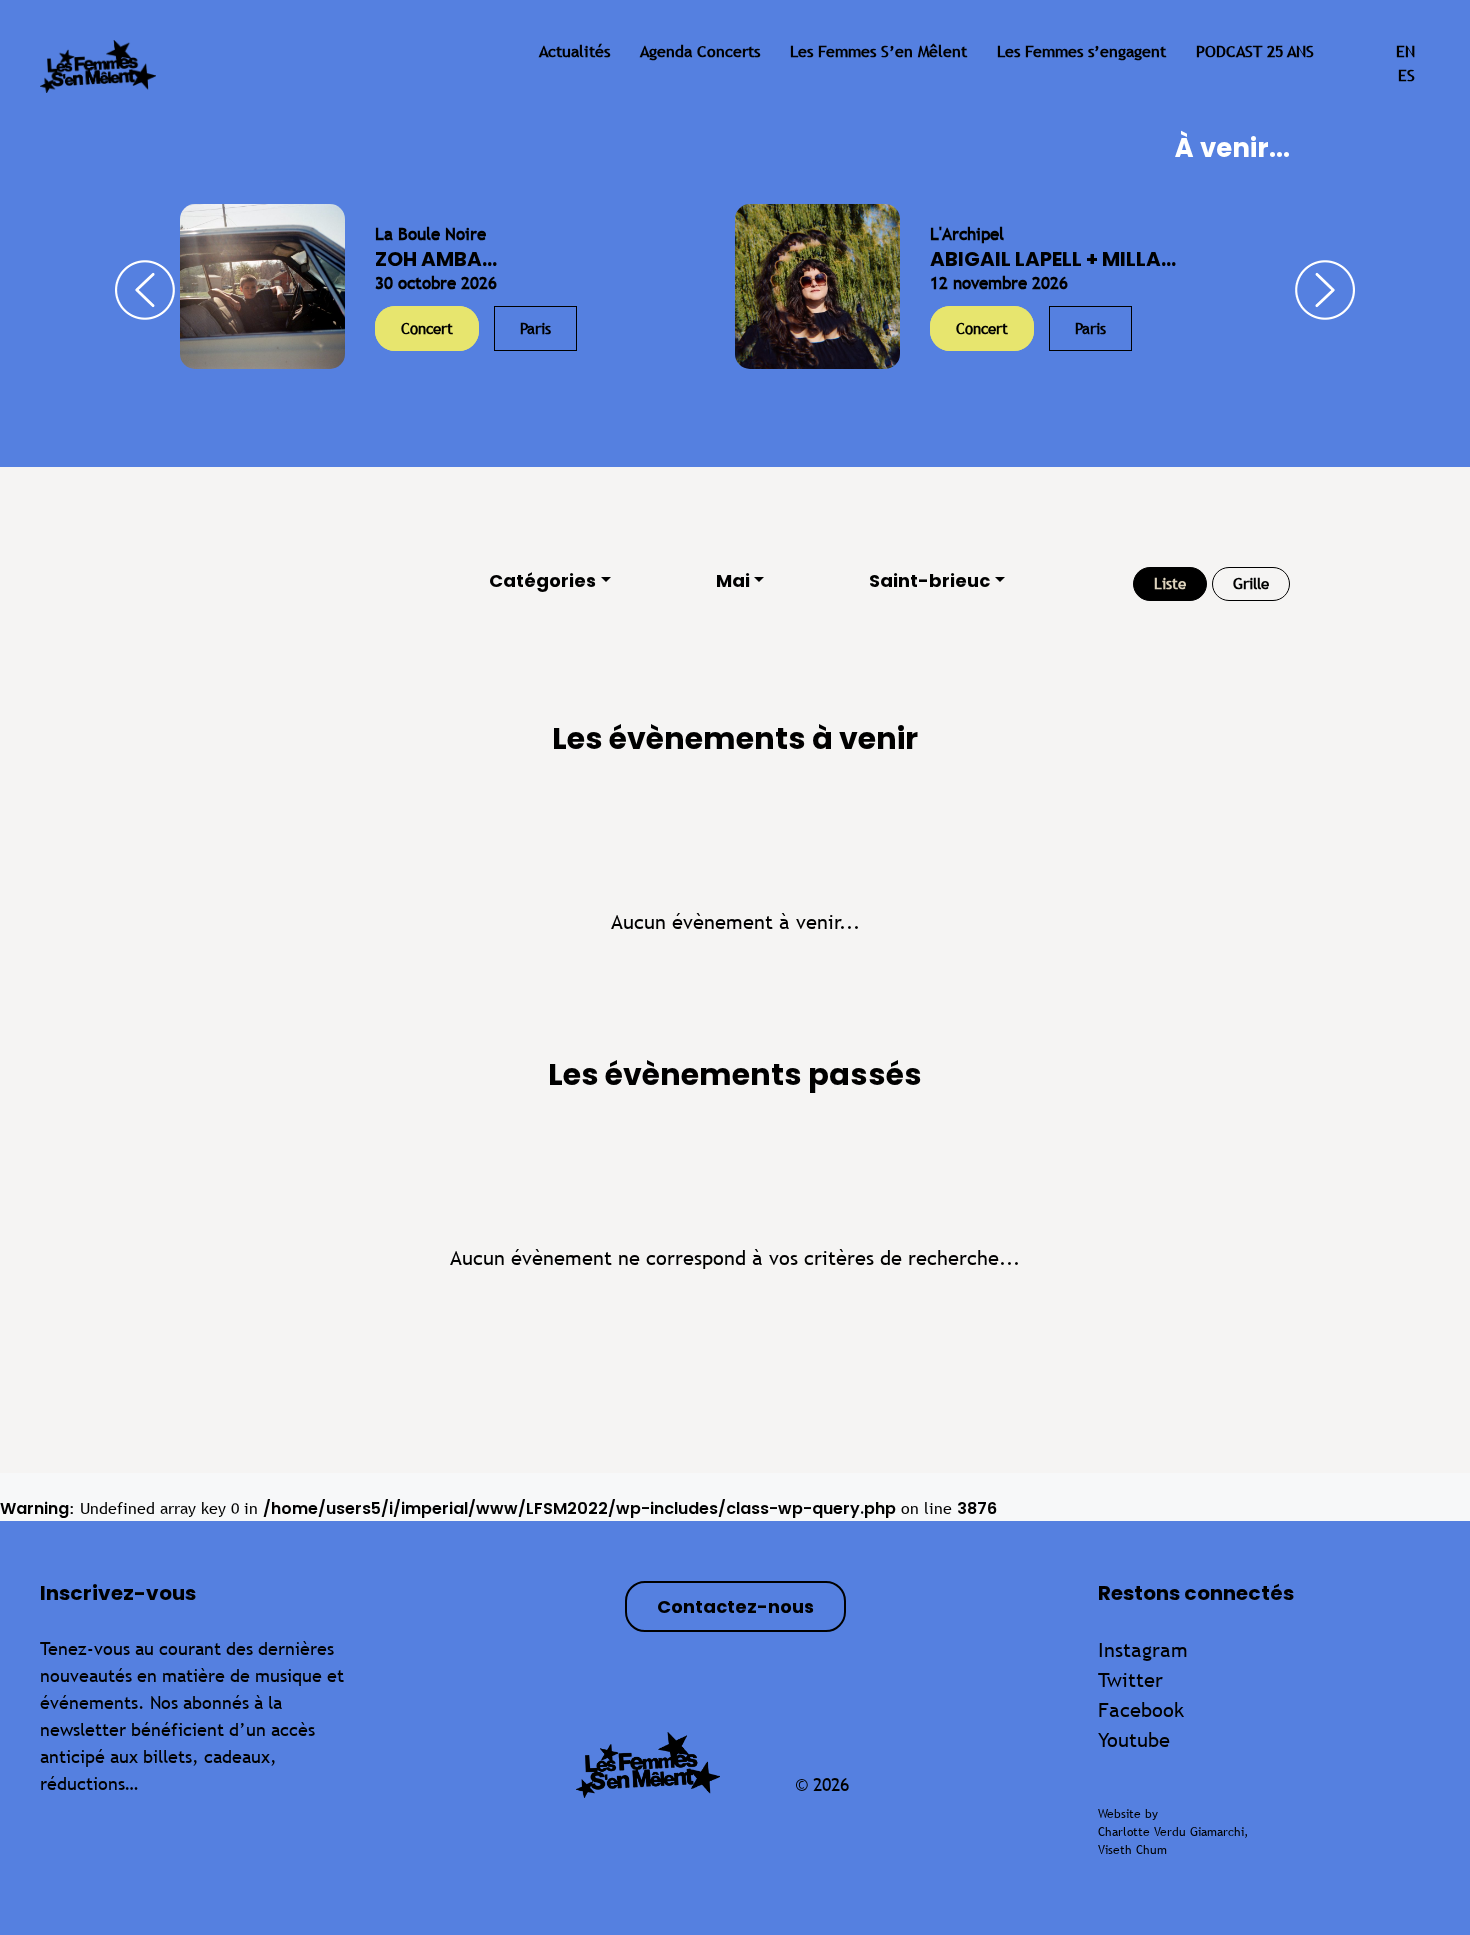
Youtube (1134, 1739)
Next (1325, 290)
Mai (733, 580)
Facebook (1141, 1709)
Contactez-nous (735, 1606)
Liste (1170, 583)
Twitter (1130, 1679)
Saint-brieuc (929, 580)
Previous (145, 290)
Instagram (1143, 1649)
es (1406, 75)
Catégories (542, 580)
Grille (1251, 583)
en (1405, 51)
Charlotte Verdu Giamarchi (1171, 1832)
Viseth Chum (1132, 1850)
